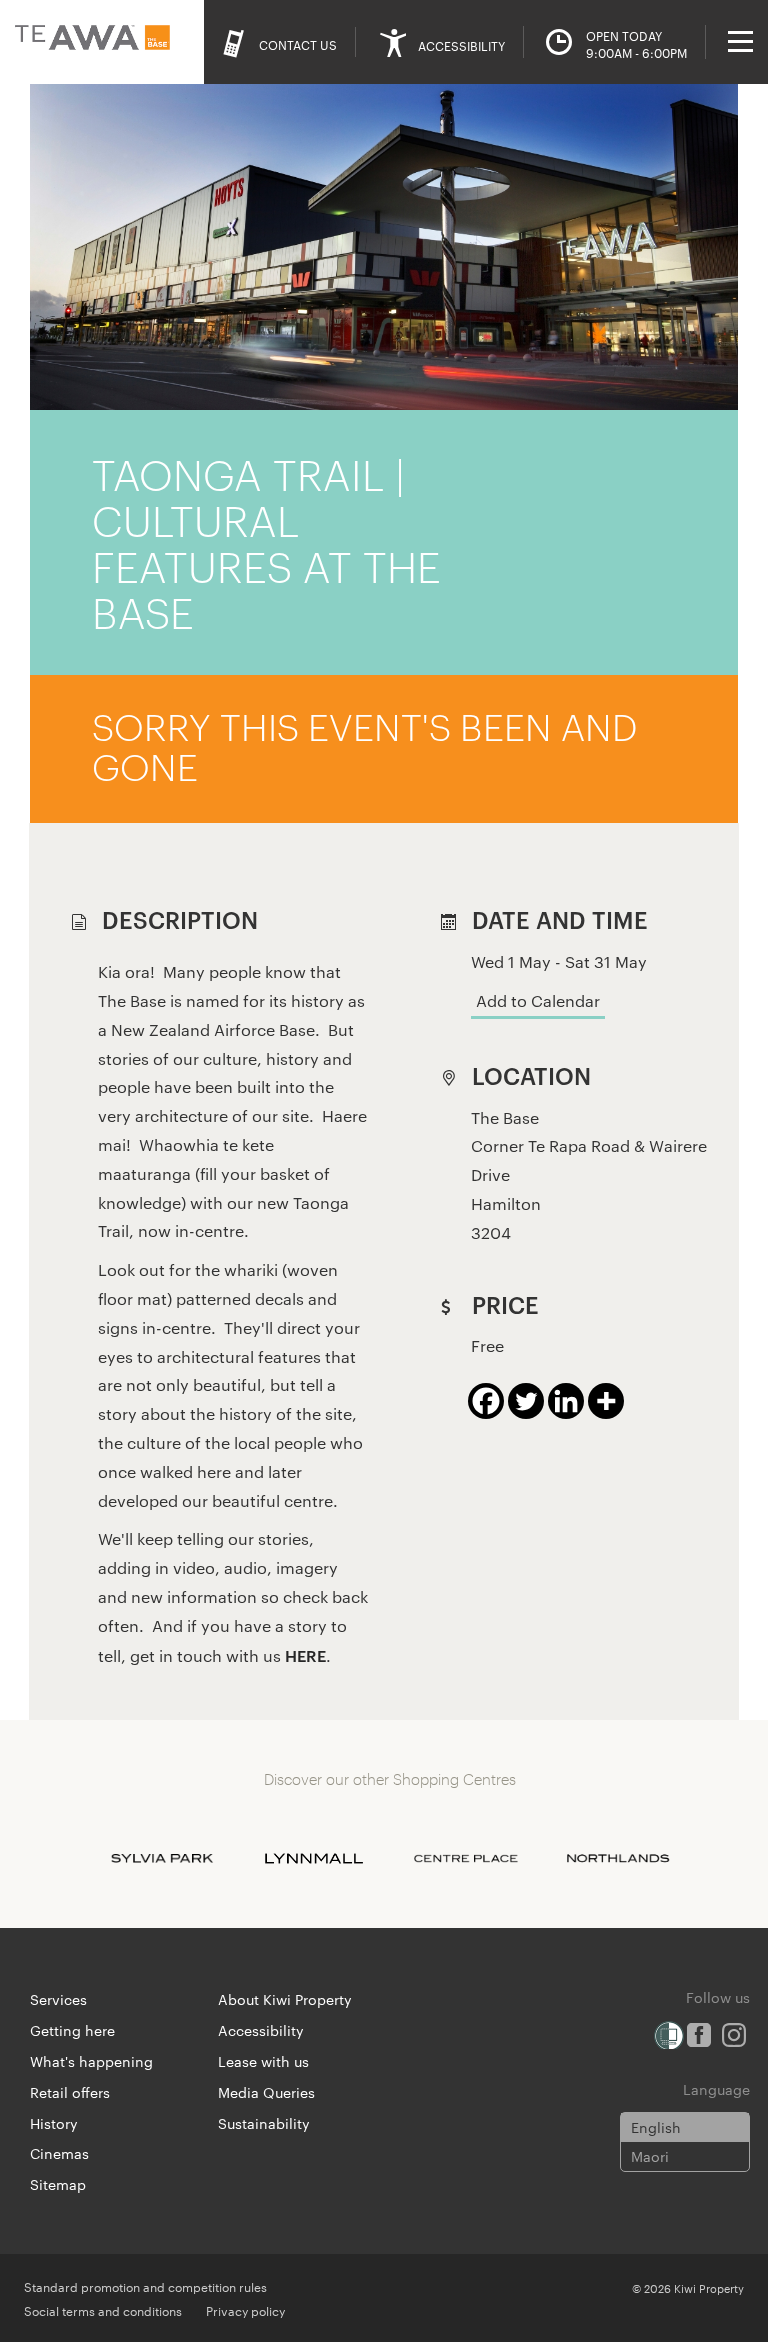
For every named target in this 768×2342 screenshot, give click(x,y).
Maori (650, 2156)
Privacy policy (245, 2310)
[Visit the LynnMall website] (314, 1858)
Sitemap (58, 2184)
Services (58, 1999)
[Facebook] (486, 1401)
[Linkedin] (566, 1401)
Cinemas (59, 2153)
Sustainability (264, 2123)
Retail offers (70, 2092)
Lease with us (263, 2061)
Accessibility (261, 2030)
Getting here (72, 2030)
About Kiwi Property (285, 1999)
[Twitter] (526, 1401)
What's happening (91, 2061)
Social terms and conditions (103, 2310)
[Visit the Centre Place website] (466, 1858)
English (656, 2127)
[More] (606, 1401)
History (54, 2123)
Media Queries (266, 2092)
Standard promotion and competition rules (145, 2286)
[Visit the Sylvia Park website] (162, 1858)
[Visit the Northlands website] (618, 1858)
